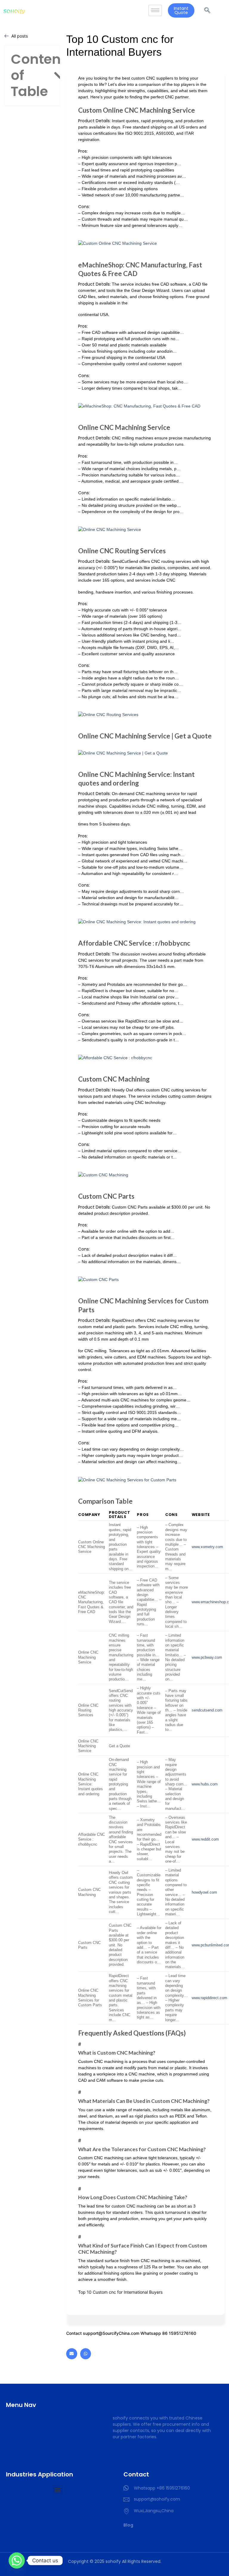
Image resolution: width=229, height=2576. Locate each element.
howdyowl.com (204, 1892)
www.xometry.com (207, 1547)
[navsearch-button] (207, 10)
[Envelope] (72, 2354)
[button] (60, 76)
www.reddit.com (205, 1839)
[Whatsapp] (86, 2354)
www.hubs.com (205, 1784)
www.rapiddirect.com (209, 1998)
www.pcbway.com (207, 1658)
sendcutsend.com (207, 1710)
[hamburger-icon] (155, 11)
